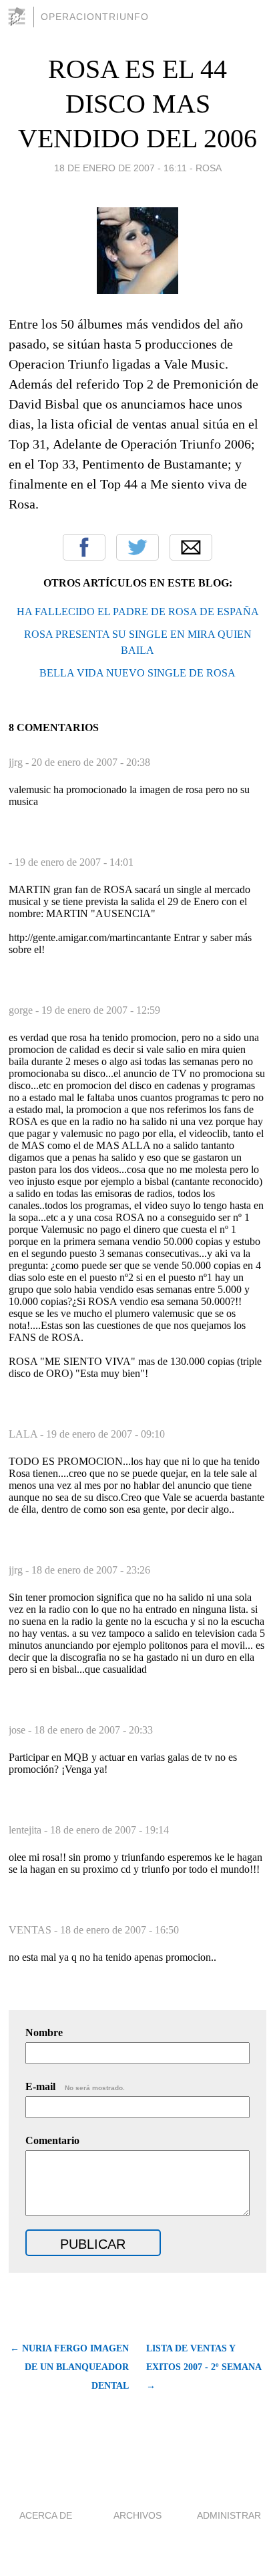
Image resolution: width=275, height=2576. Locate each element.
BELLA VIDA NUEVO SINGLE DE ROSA (137, 673)
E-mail (75, 2086)
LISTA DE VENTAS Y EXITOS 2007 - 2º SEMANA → (204, 2367)
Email (191, 547)
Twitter (137, 547)
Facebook (84, 547)
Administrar (229, 2515)
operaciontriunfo (95, 17)
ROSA (209, 168)
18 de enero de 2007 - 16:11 (120, 168)
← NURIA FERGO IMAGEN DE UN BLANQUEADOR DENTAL (69, 2367)
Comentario (52, 2140)
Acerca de (46, 2515)
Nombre (44, 2032)
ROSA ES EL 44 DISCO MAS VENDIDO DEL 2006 (137, 104)
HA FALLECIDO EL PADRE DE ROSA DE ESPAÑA (138, 612)
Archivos (137, 2515)
